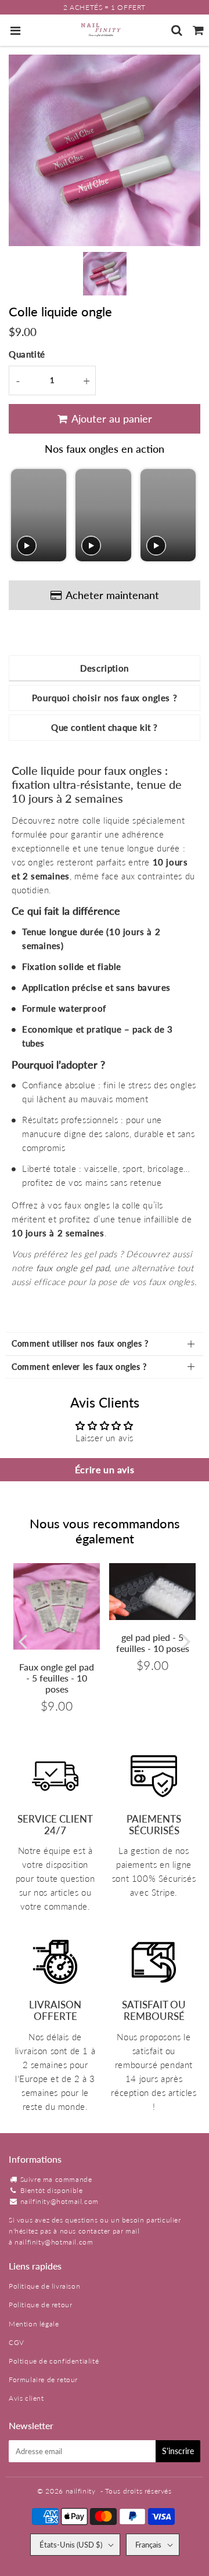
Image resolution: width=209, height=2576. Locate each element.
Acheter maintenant (112, 595)
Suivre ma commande (56, 2179)
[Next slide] (186, 516)
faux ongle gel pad (73, 1268)
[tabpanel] (105, 274)
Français (148, 2545)
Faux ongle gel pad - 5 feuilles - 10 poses (57, 1678)
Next (186, 1641)
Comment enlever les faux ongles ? (79, 1367)
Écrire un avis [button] (105, 1469)
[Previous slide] (21, 516)
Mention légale (34, 2324)
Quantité (27, 354)
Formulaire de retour (43, 2380)
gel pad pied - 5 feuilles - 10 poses (153, 1643)
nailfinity (81, 2491)
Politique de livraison (44, 2286)
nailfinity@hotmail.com (60, 2201)
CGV (17, 2342)
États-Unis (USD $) (71, 2545)
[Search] (177, 30)
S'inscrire (178, 2451)
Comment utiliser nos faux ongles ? (80, 1343)
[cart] (198, 30)
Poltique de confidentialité (54, 2361)
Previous (23, 1641)
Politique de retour (40, 2305)
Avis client (26, 2398)
